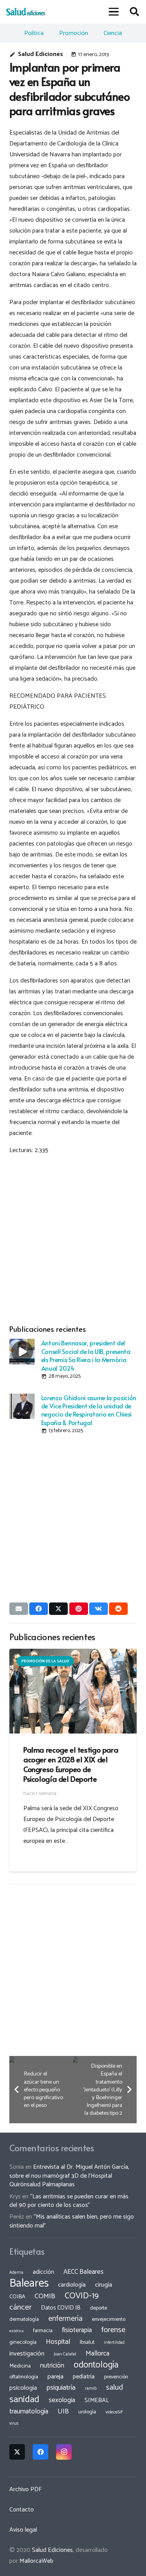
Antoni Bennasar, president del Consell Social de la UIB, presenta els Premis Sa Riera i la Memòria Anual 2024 (86, 1355)
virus (14, 2424)
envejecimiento (109, 2319)
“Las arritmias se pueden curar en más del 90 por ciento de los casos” (69, 2201)
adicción (43, 2272)
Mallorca (98, 2354)
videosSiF (114, 2412)
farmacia (43, 2331)
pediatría (84, 2377)
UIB (63, 2411)
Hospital (58, 2342)
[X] (17, 2452)
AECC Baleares (84, 2272)
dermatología (24, 2319)
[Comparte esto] (39, 1609)
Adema (16, 2273)
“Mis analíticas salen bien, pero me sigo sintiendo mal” (72, 2221)
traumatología (29, 2411)
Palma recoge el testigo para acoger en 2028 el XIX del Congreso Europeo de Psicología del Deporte (71, 1764)
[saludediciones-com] (26, 12)
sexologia (62, 2400)
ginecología (23, 2342)
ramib (91, 2388)
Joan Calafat (65, 2354)
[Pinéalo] (79, 1609)
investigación (27, 2354)
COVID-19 (82, 2296)
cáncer (20, 2307)
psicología (23, 2388)
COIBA (17, 2297)
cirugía (104, 2285)
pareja (55, 2377)
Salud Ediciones (40, 54)
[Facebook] (40, 2452)
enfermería (65, 2319)
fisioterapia (77, 2330)
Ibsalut (87, 2342)
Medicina (20, 2366)
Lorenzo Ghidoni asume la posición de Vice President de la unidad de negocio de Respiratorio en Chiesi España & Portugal (89, 1410)
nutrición (52, 2366)
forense (113, 2330)
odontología (96, 2365)
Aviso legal (23, 2530)
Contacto (22, 2510)
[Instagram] (64, 2452)
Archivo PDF (26, 2489)
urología (87, 2412)
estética (17, 2331)
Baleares (29, 2284)
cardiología (72, 2285)
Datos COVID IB (61, 2308)
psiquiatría (61, 2388)
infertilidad (114, 2343)
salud (114, 2388)
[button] (114, 12)
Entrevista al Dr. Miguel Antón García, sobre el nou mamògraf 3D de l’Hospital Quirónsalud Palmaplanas (69, 2176)
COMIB (45, 2296)
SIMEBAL (97, 2401)
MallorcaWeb (36, 2561)
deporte (99, 2308)
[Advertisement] (73, 1238)
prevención (116, 2377)
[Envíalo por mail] (19, 1609)
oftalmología (24, 2377)
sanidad (24, 2399)
